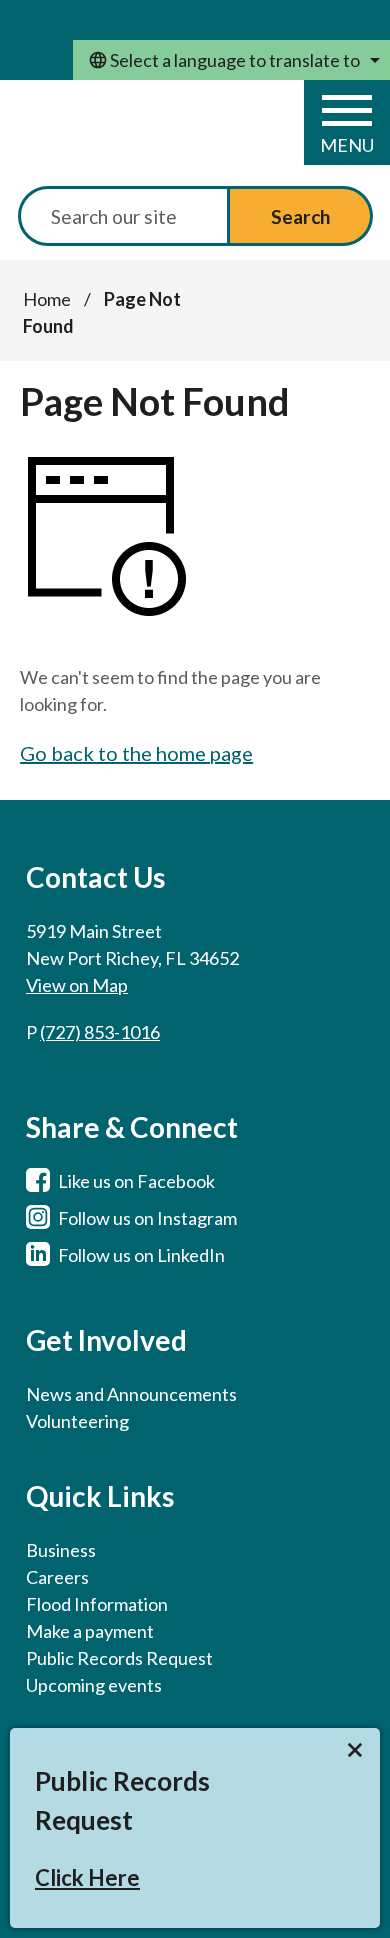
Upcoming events (94, 1685)
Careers (57, 1577)
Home (47, 299)
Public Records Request (119, 1658)
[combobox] (231, 60)
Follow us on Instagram (147, 1218)
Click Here (87, 1877)
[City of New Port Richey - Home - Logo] (122, 135)
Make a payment (90, 1631)
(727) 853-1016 (100, 1032)
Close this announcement (355, 1750)
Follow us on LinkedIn (141, 1255)
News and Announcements (131, 1394)
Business (61, 1550)
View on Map (77, 985)
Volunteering (77, 1421)
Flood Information (97, 1604)
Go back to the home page (136, 753)
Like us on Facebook (136, 1181)
